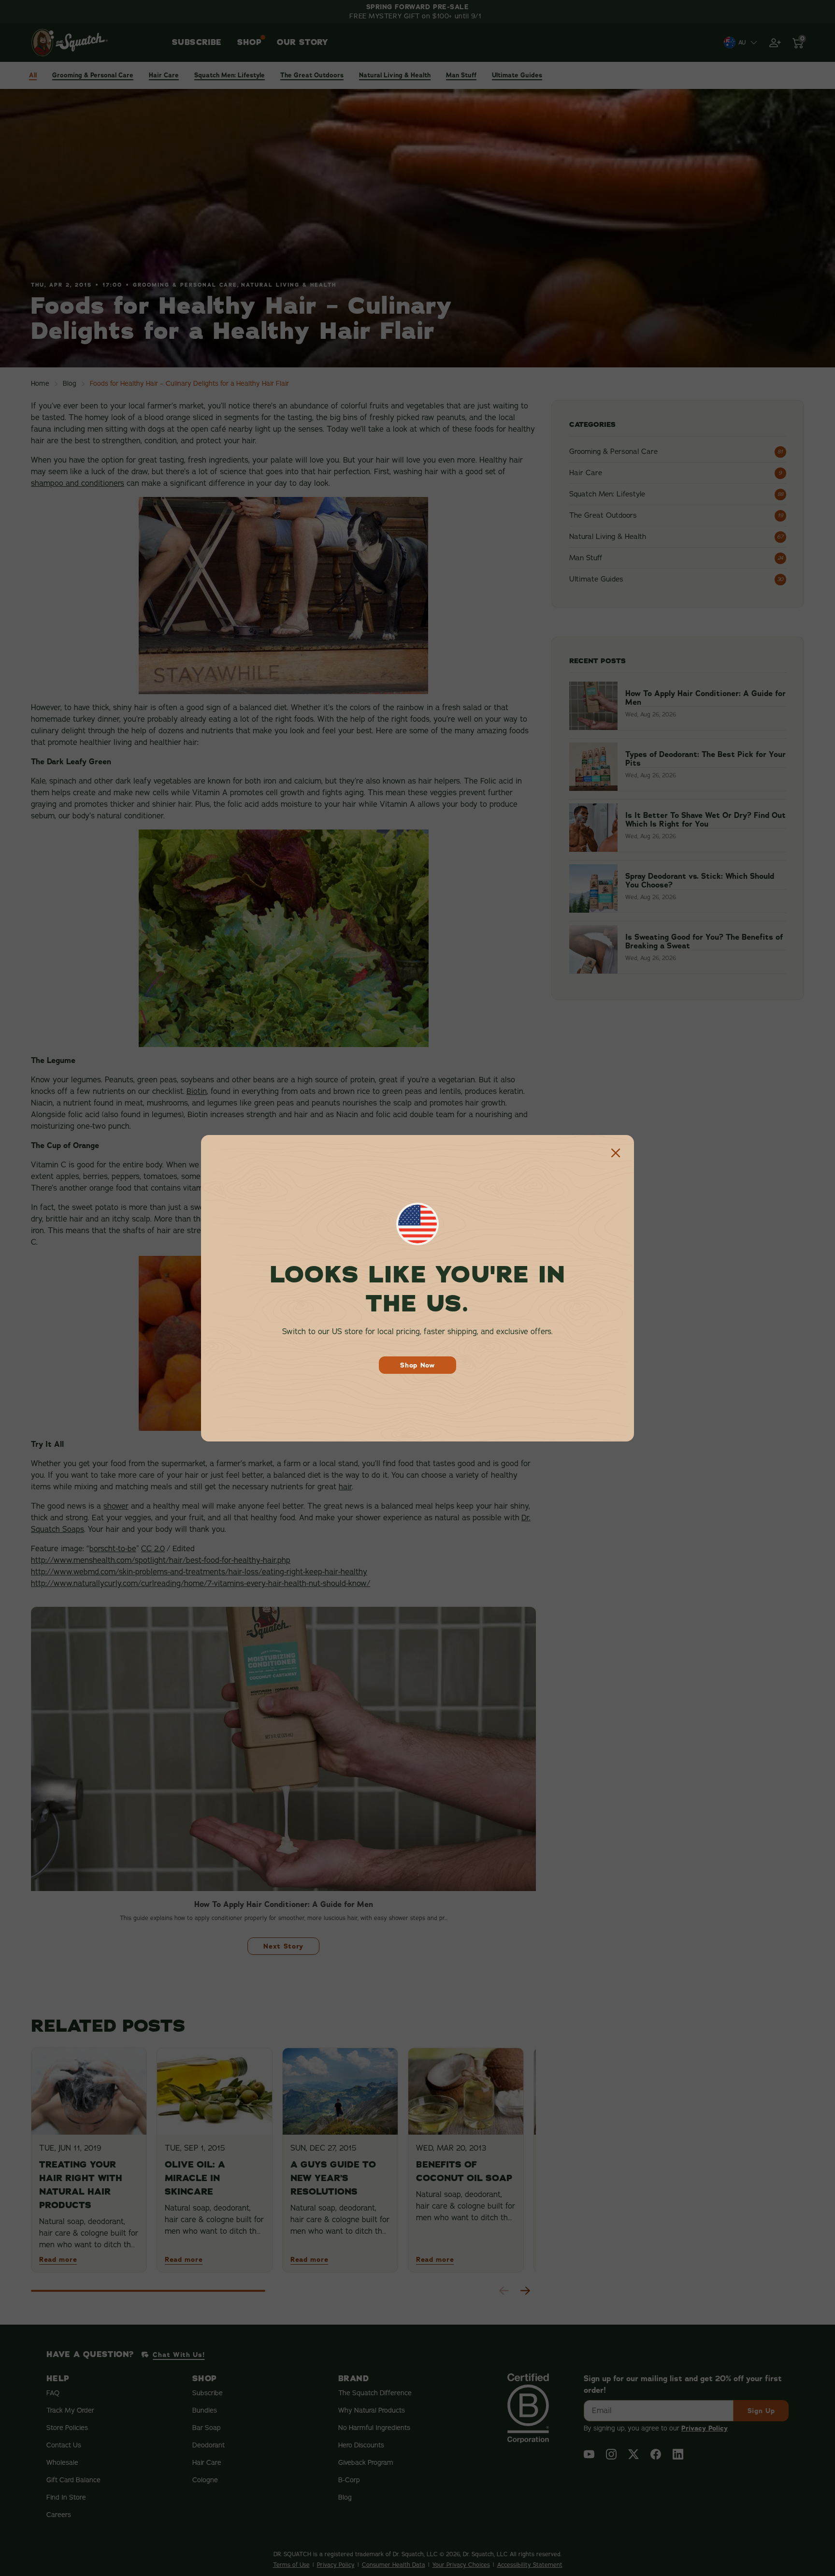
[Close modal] (616, 1153)
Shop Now (417, 1365)
